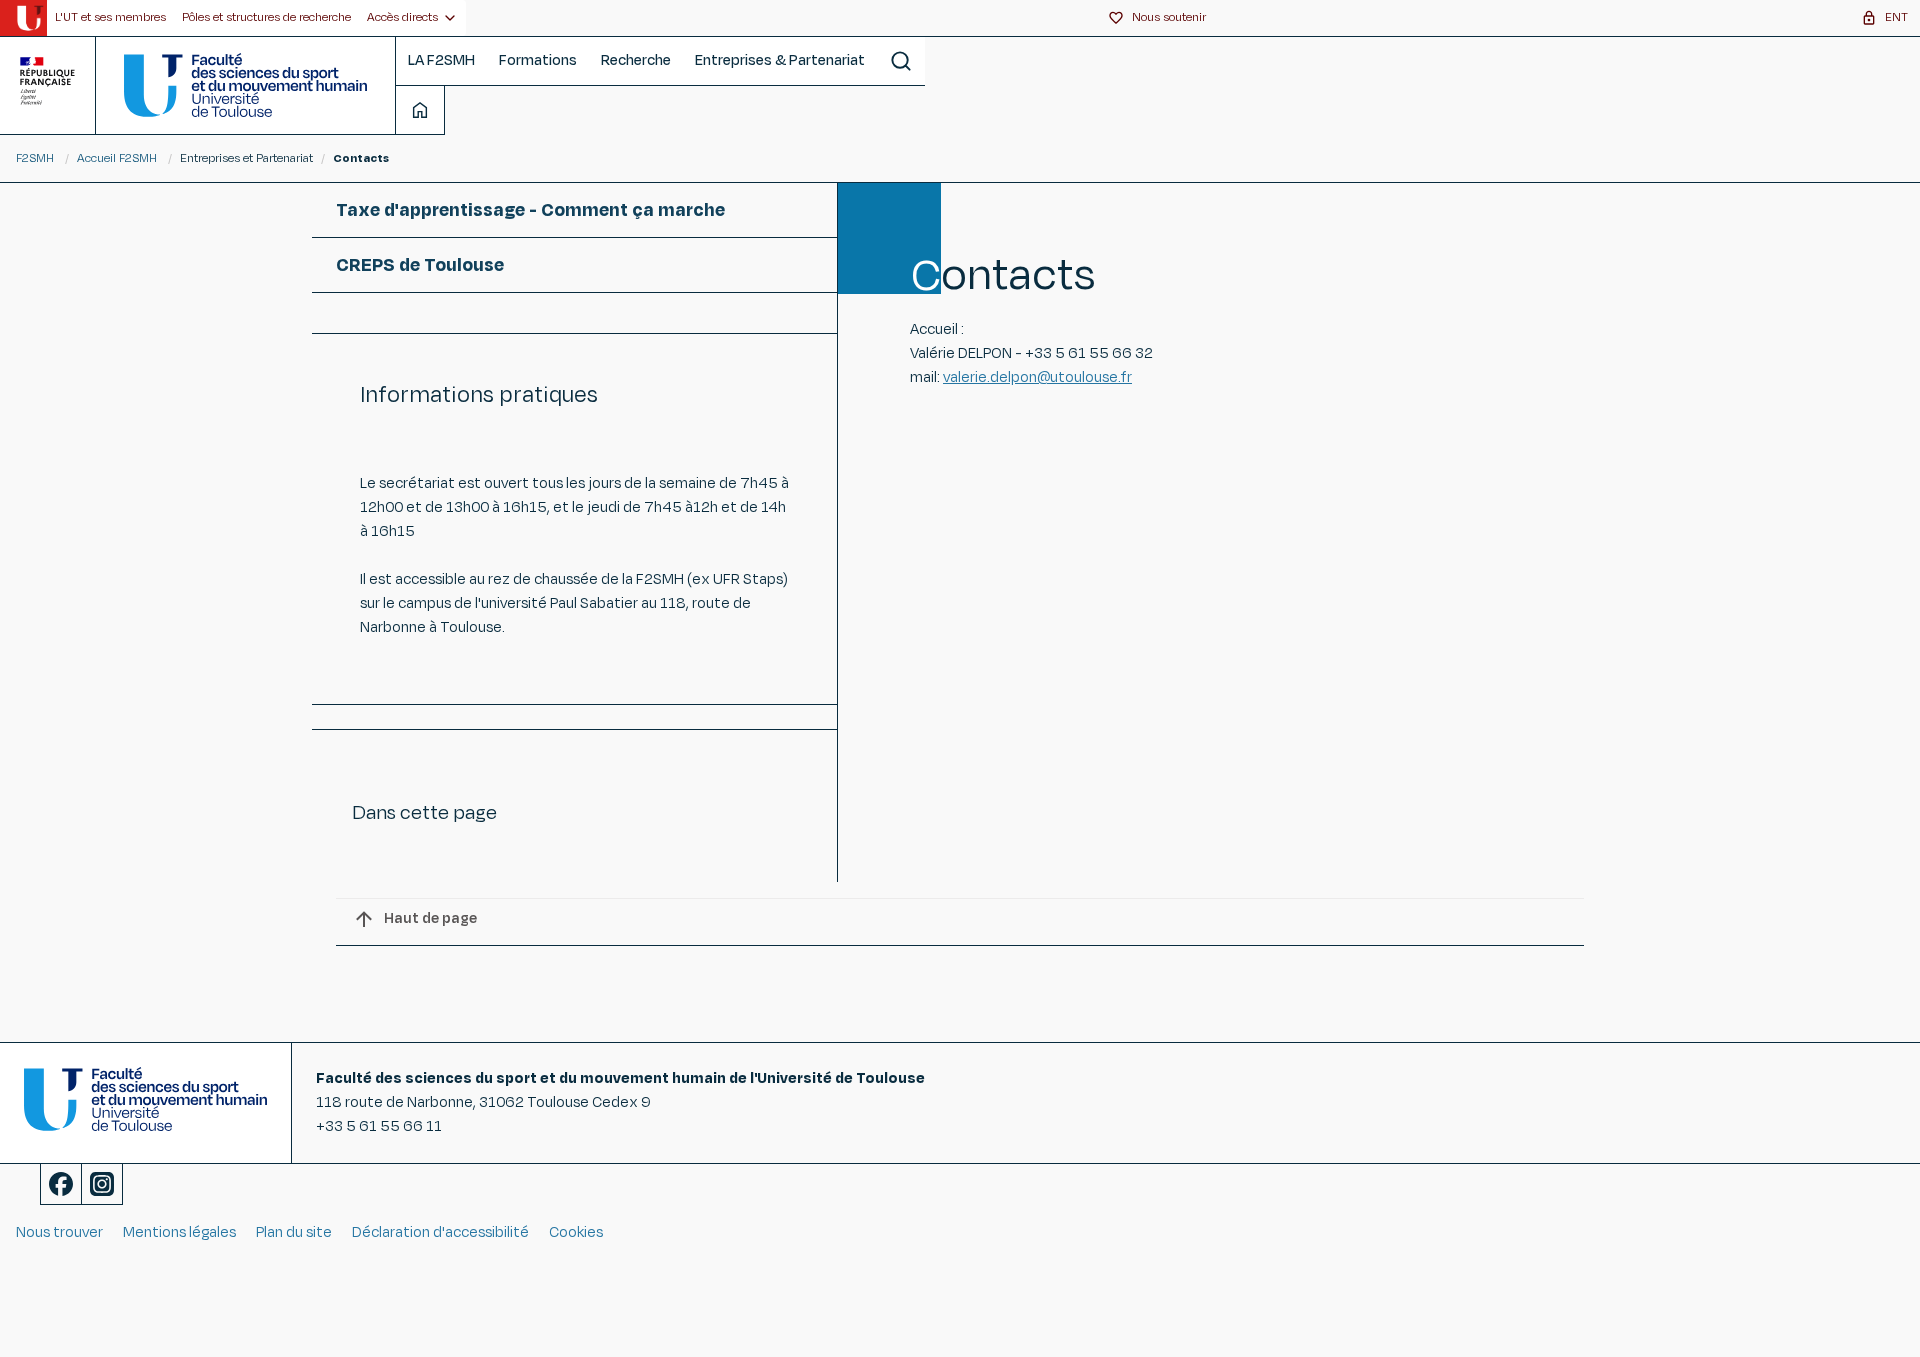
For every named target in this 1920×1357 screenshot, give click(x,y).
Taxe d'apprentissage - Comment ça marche (530, 210)
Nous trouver (59, 1232)
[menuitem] (110, 18)
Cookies (576, 1232)
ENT (1896, 17)
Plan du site (294, 1232)
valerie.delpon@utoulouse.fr (1037, 377)
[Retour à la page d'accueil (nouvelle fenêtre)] (29, 18)
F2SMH (35, 158)
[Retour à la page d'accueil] (245, 85)
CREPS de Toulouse (420, 265)
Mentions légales (179, 1232)
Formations (538, 60)
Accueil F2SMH (117, 158)
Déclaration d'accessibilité (440, 1232)
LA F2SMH (441, 60)
